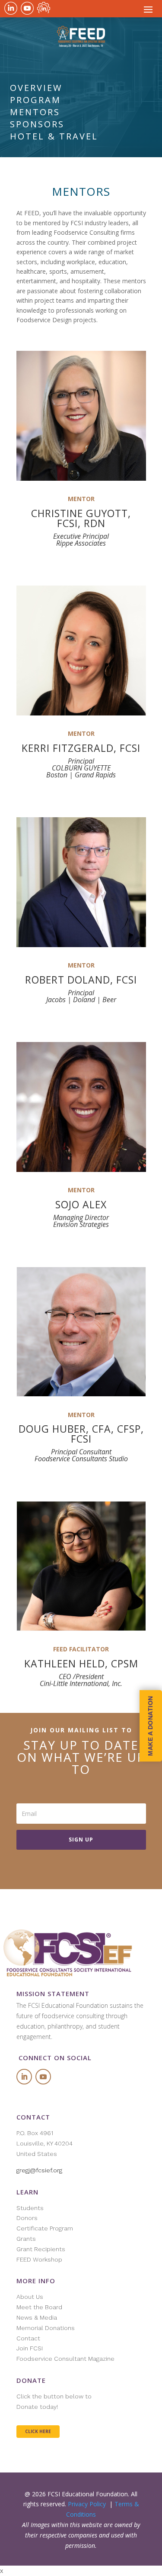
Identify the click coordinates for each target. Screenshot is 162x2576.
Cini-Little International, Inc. (81, 1683)
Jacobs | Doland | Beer (81, 1000)
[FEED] (44, 8)
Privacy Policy (87, 2504)
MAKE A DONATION (150, 1726)
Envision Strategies (81, 1224)
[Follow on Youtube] (43, 2077)
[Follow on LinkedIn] (24, 2077)
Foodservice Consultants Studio (81, 1459)
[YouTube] (27, 8)
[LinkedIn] (11, 8)
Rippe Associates (81, 543)
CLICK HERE (38, 2431)
